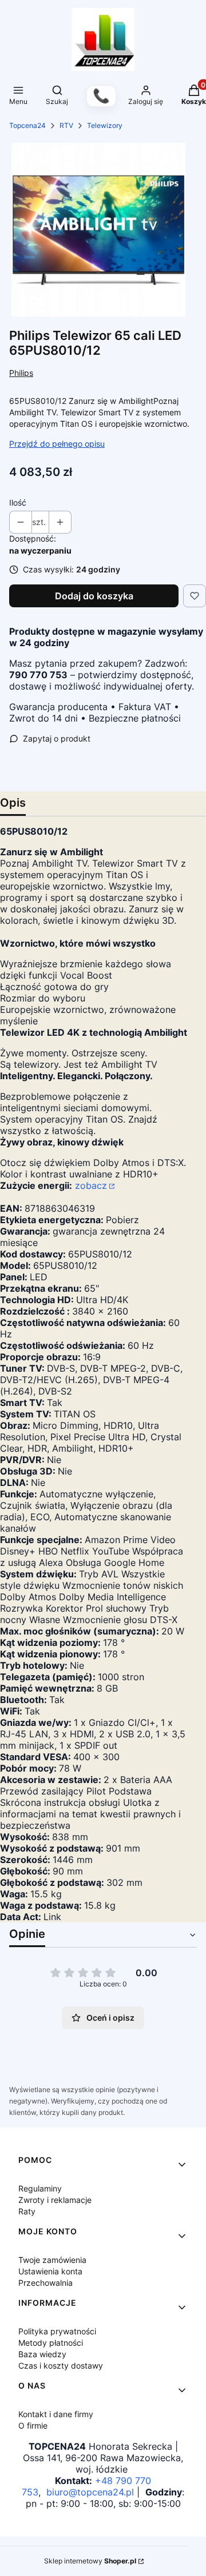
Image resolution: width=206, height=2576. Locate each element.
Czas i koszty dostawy (61, 2365)
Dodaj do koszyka (94, 596)
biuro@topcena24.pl (90, 2492)
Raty (27, 2211)
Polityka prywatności (57, 2331)
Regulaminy (40, 2188)
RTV (66, 125)
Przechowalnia (45, 2283)
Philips (21, 373)
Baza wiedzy (42, 2354)
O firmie (33, 2425)
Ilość (18, 502)
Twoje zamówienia (52, 2260)
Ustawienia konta (50, 2271)
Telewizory (105, 125)
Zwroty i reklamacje (55, 2200)
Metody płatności (51, 2343)
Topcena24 (27, 125)
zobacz (91, 1185)
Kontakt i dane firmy (56, 2414)
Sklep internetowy (90, 2561)
